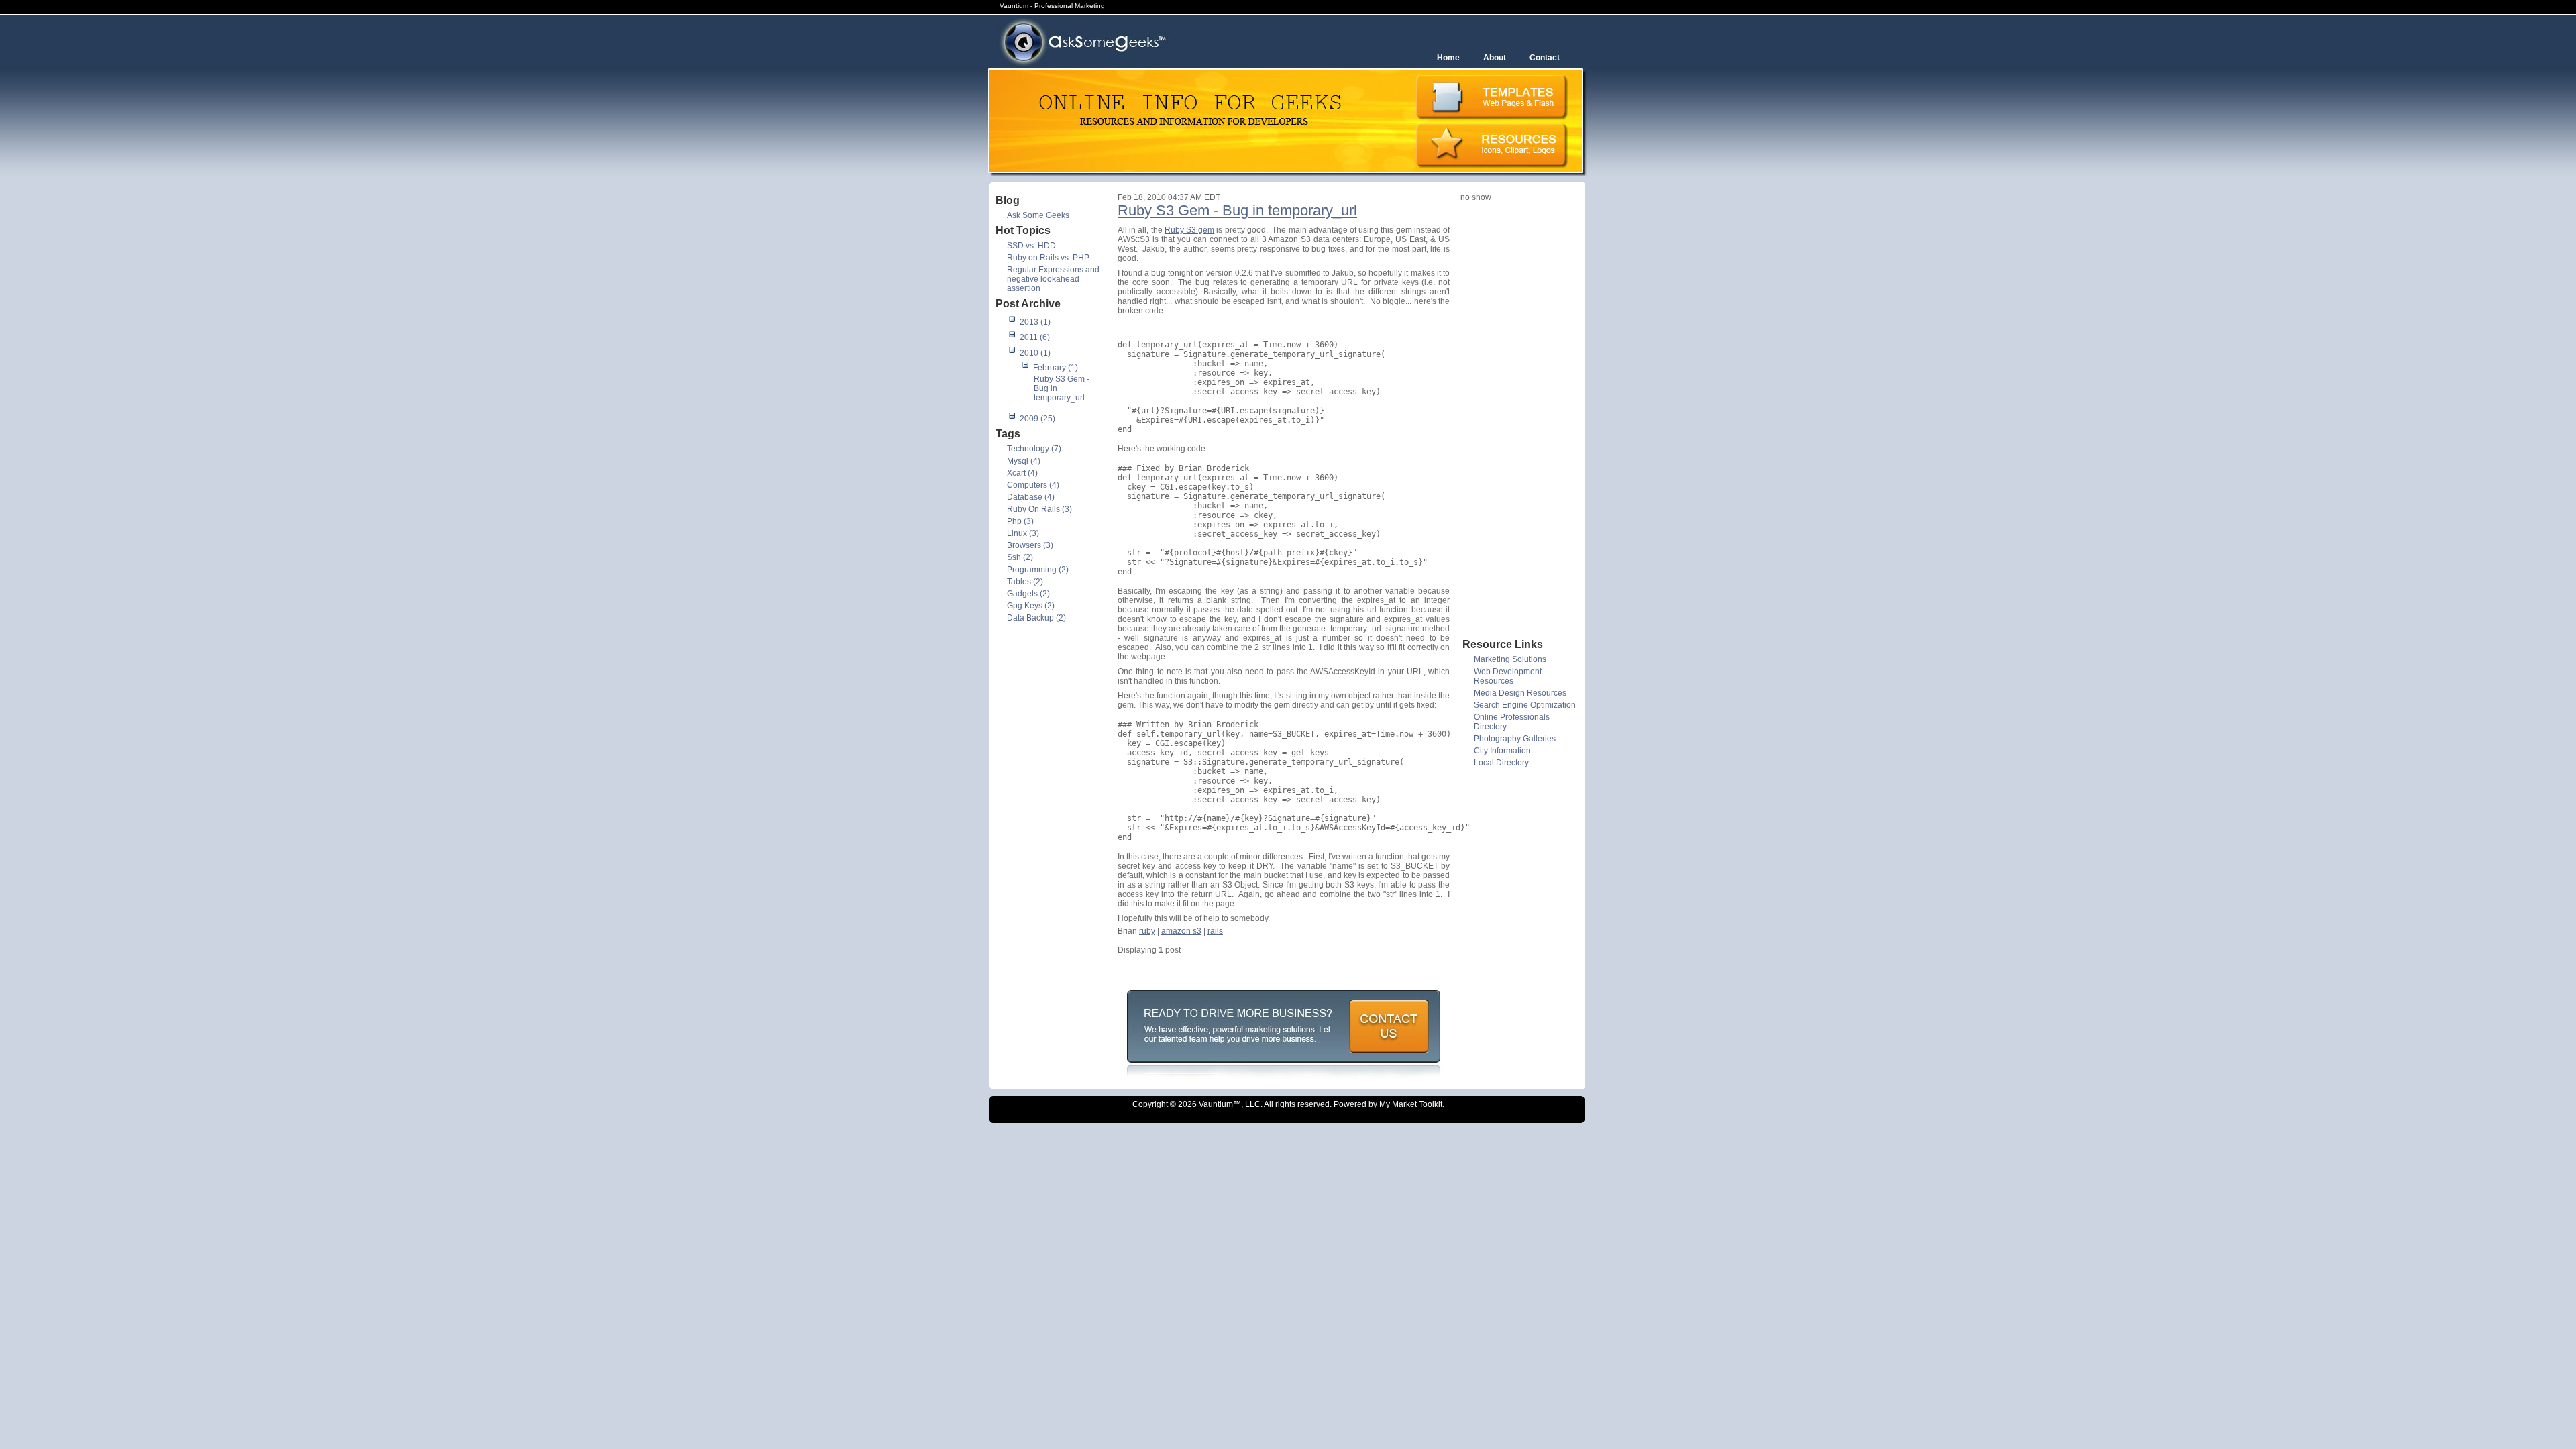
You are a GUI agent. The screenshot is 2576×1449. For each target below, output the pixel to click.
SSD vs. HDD (1031, 246)
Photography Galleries (1515, 739)
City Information (1502, 751)
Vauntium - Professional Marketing (1052, 6)
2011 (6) (1035, 337)
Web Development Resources (1508, 676)
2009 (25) (1037, 419)
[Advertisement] (1514, 419)
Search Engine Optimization (1525, 705)
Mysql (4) (1024, 461)
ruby (1147, 931)
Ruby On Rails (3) (1039, 509)
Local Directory (1501, 763)
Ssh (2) (1020, 557)
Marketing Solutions (1510, 659)
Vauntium (1216, 1104)
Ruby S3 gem (1189, 230)
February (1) (1056, 368)
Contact (1545, 58)
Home (1448, 58)
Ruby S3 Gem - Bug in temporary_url (1237, 210)
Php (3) (1020, 521)
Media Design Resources (1520, 693)
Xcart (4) (1022, 473)
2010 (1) (1035, 353)
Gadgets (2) (1028, 594)
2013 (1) (1035, 322)
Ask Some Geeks (1038, 215)
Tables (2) (1025, 582)
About (1495, 58)
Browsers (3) (1030, 545)
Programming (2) (1038, 570)
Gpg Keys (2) (1031, 606)
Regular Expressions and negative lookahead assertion (1053, 279)
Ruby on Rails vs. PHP (1048, 258)
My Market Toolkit (1411, 1104)
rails (1215, 931)
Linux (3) (1023, 533)
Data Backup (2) (1036, 618)
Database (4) (1031, 497)
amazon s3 (1181, 931)
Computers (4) (1033, 485)
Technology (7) (1034, 449)
